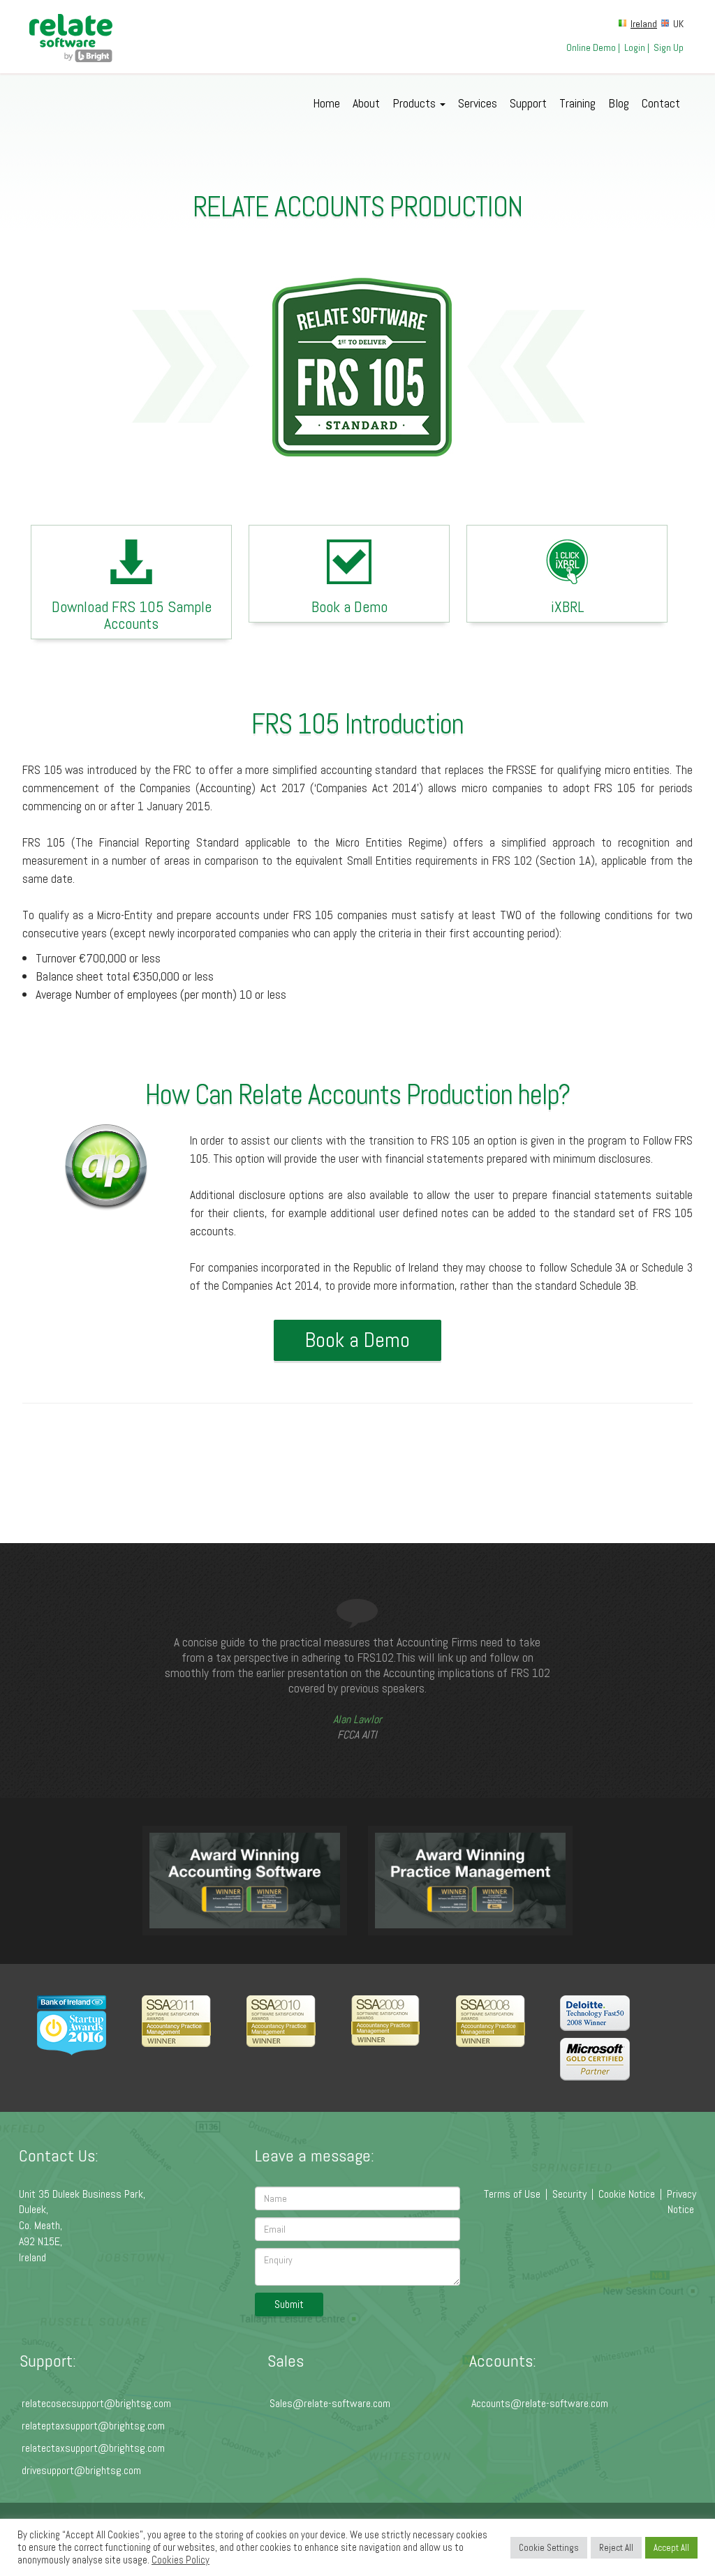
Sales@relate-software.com (330, 2403)
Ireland (644, 24)
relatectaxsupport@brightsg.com (93, 2448)
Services (478, 103)
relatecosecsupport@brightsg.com (96, 2403)
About (366, 103)
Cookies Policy (180, 2560)
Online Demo (591, 47)
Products (415, 103)
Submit (289, 2304)
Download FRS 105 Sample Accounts (132, 615)
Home (326, 103)
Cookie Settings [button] (549, 2548)
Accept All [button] (671, 2548)
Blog (619, 103)
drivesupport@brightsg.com (81, 2470)
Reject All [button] (616, 2548)
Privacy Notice (681, 2202)
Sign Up (669, 47)
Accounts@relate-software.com (540, 2403)
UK (678, 24)
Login (635, 47)
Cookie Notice (627, 2194)
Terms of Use (512, 2194)
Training (577, 103)
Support (528, 103)
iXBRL (567, 606)
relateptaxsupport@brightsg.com (93, 2426)
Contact (661, 103)
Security (569, 2194)
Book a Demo (349, 606)
